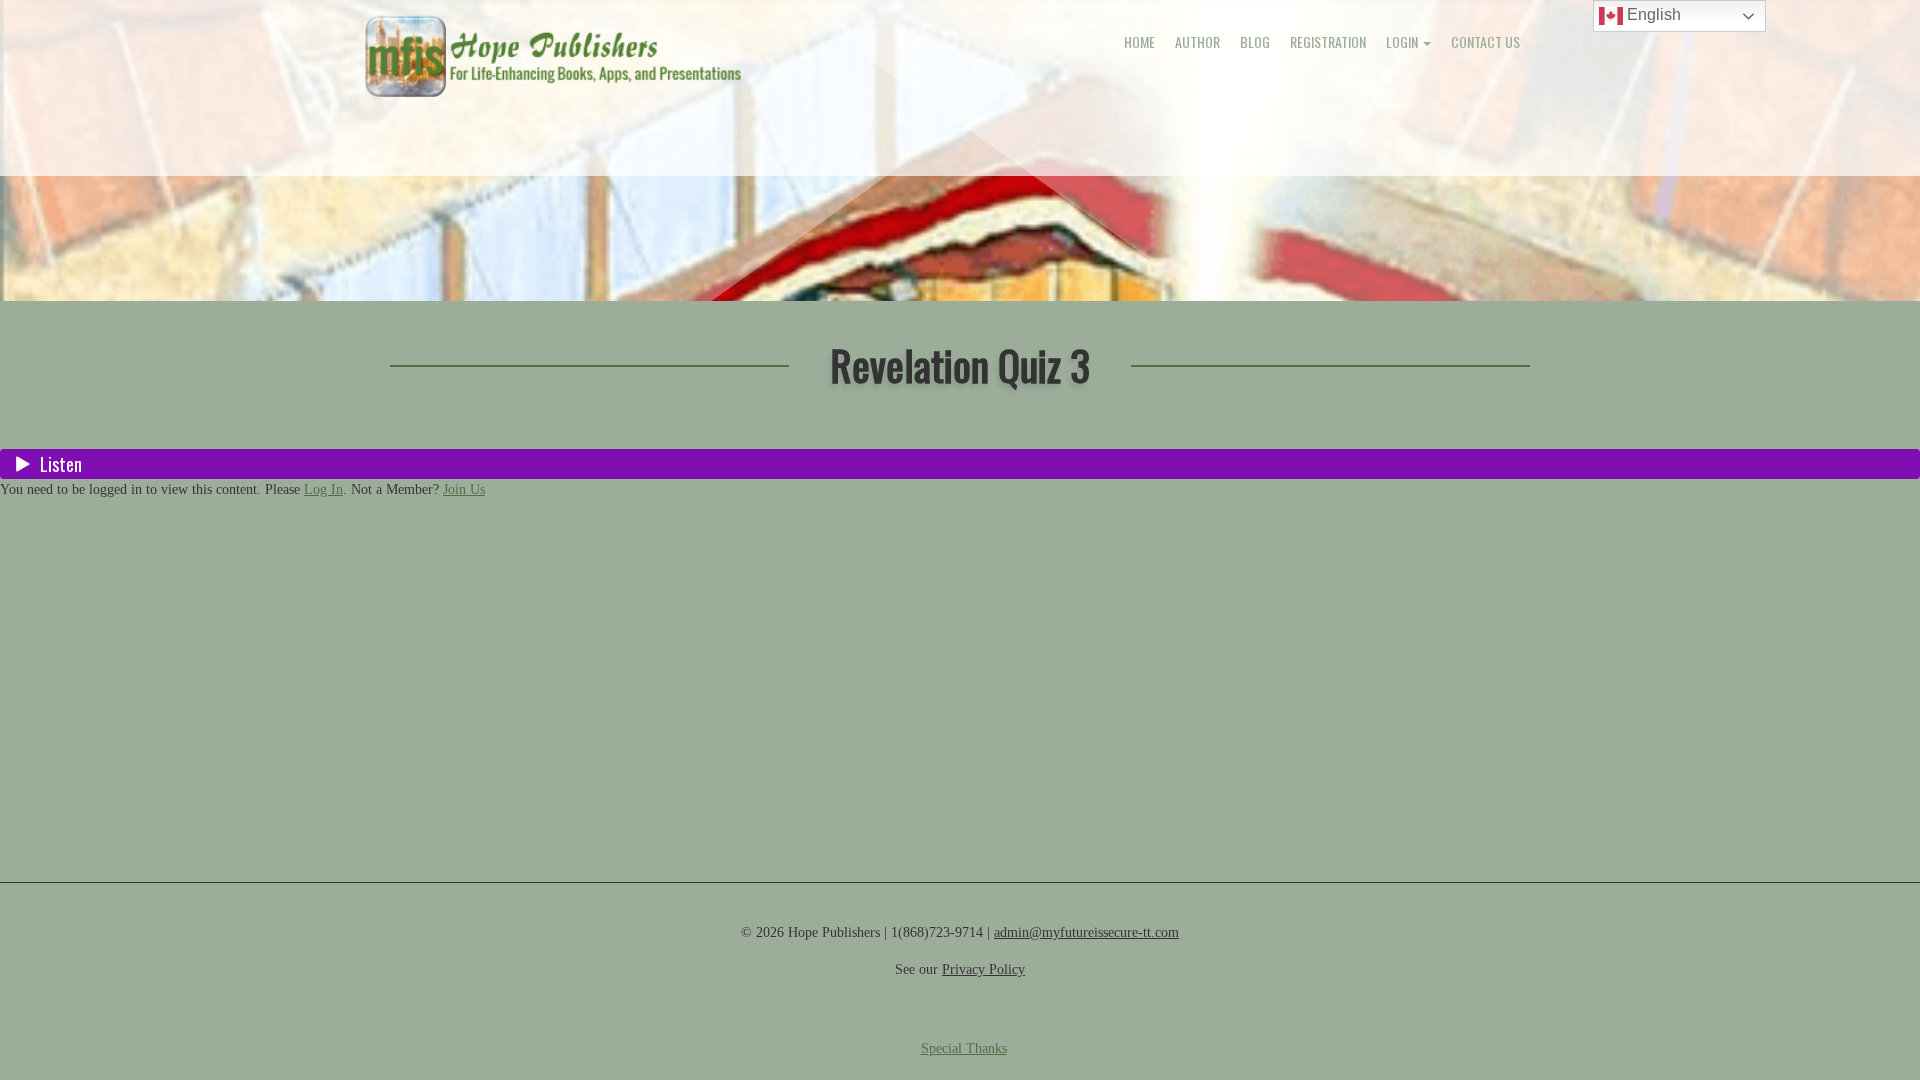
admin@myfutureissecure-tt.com (1086, 932)
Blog (1255, 41)
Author (1197, 41)
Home (1139, 41)
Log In (323, 489)
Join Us (464, 489)
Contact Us (1485, 41)
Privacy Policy (983, 969)
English (1652, 14)
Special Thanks (964, 1048)
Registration (1328, 41)
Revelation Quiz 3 (960, 364)
